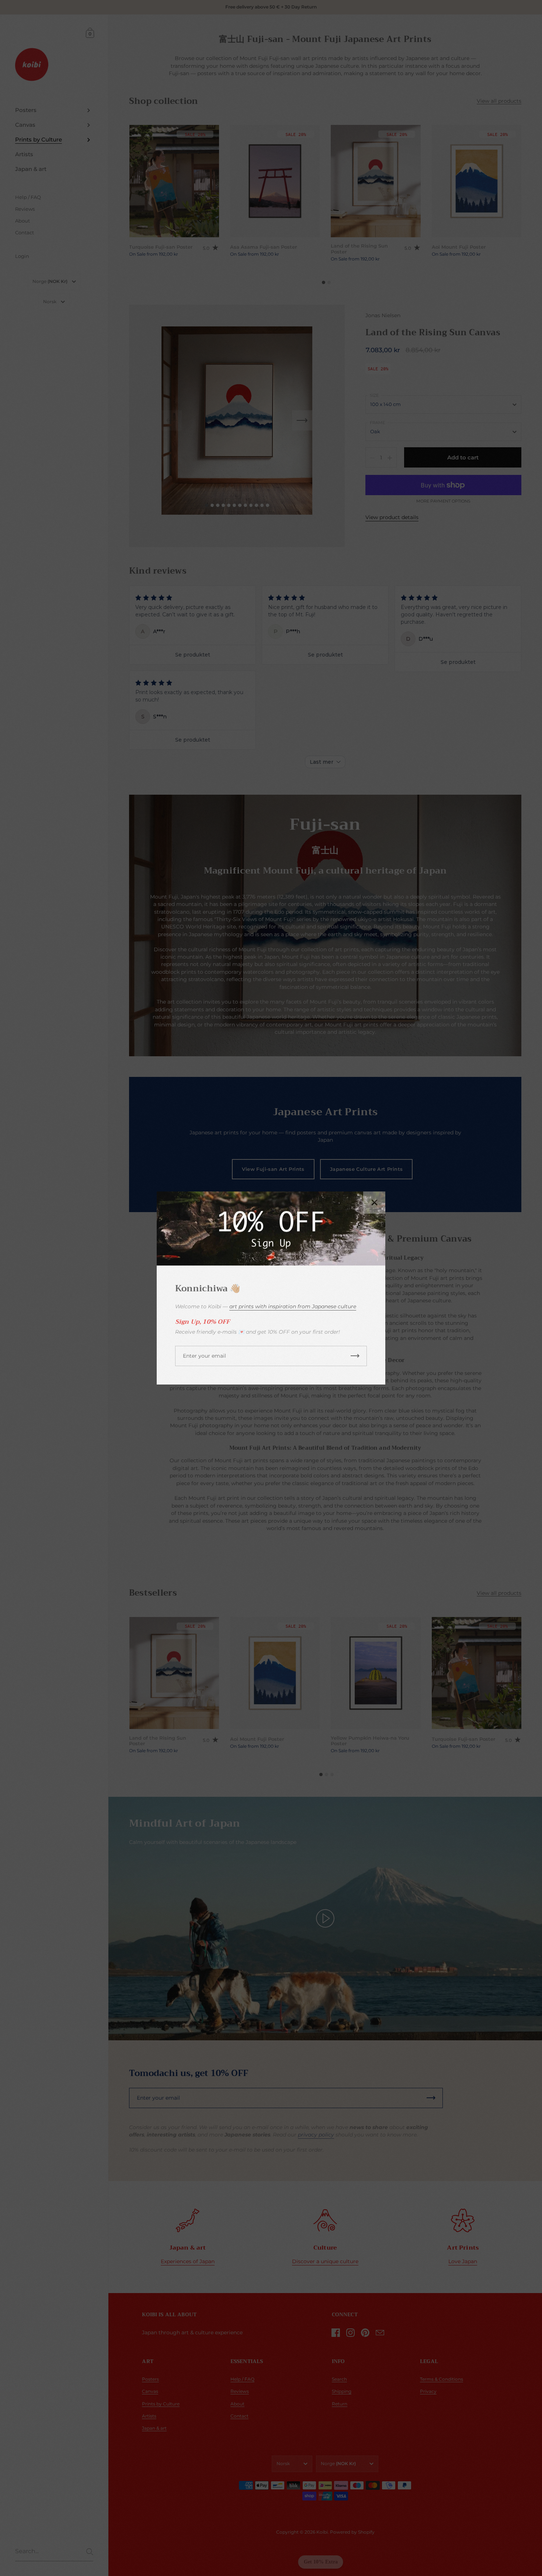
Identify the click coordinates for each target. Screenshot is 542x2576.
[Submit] (355, 1356)
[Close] (374, 1203)
